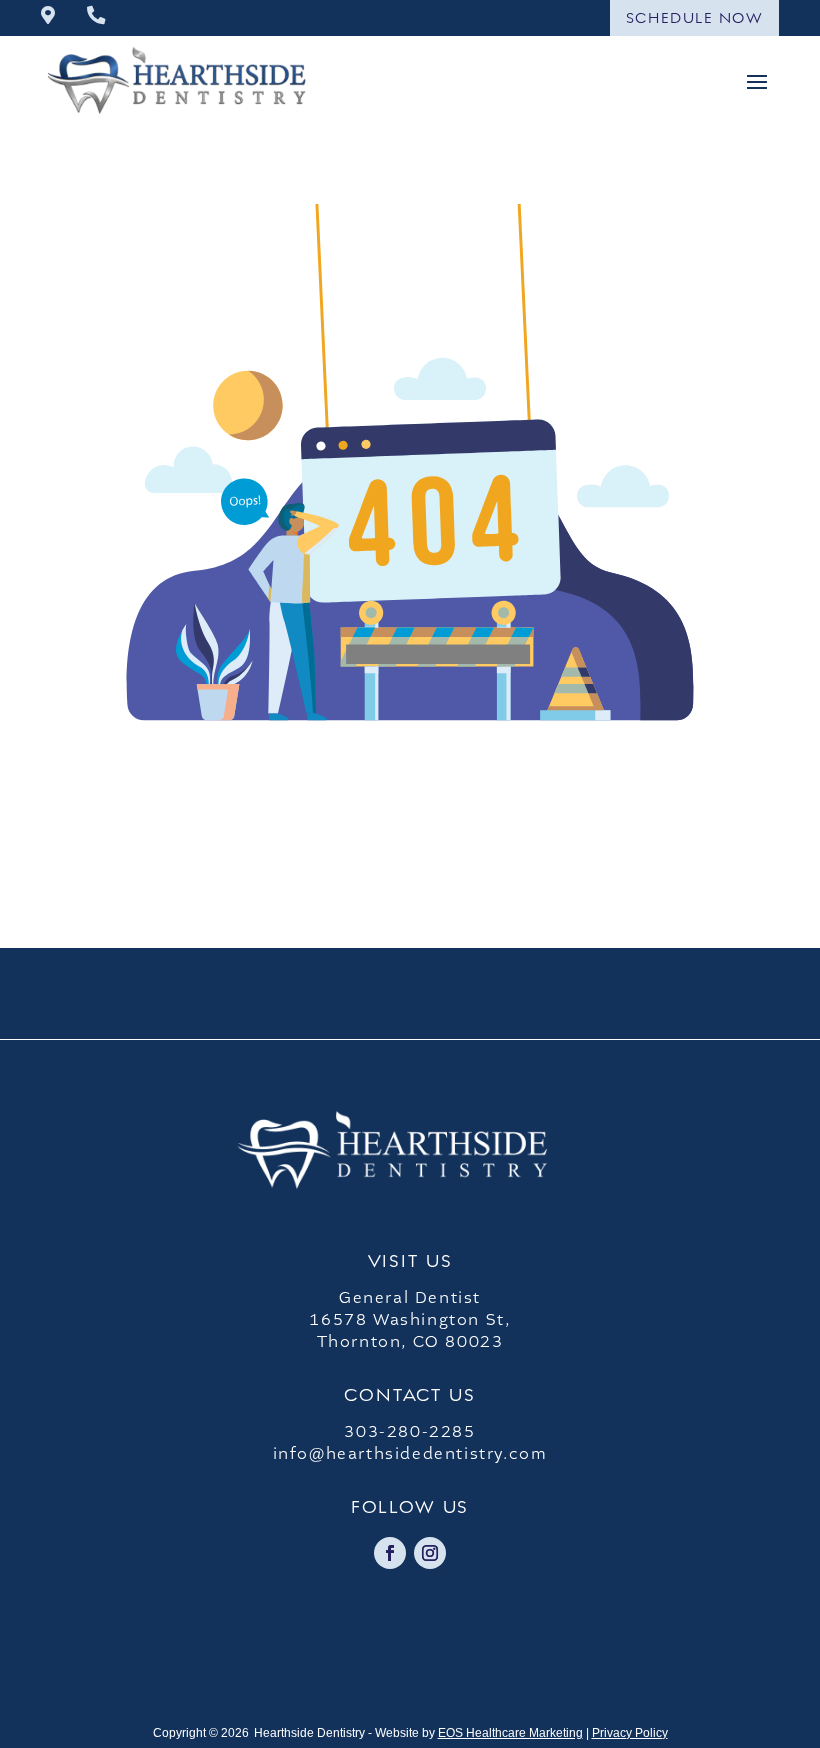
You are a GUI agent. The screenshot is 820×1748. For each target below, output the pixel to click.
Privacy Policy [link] (630, 1733)
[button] (757, 80)
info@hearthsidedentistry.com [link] (410, 1454)
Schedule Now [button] (695, 17)
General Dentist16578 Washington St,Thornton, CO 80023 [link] (409, 1320)
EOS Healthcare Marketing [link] (510, 1733)
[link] (48, 17)
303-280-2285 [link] (409, 1432)
